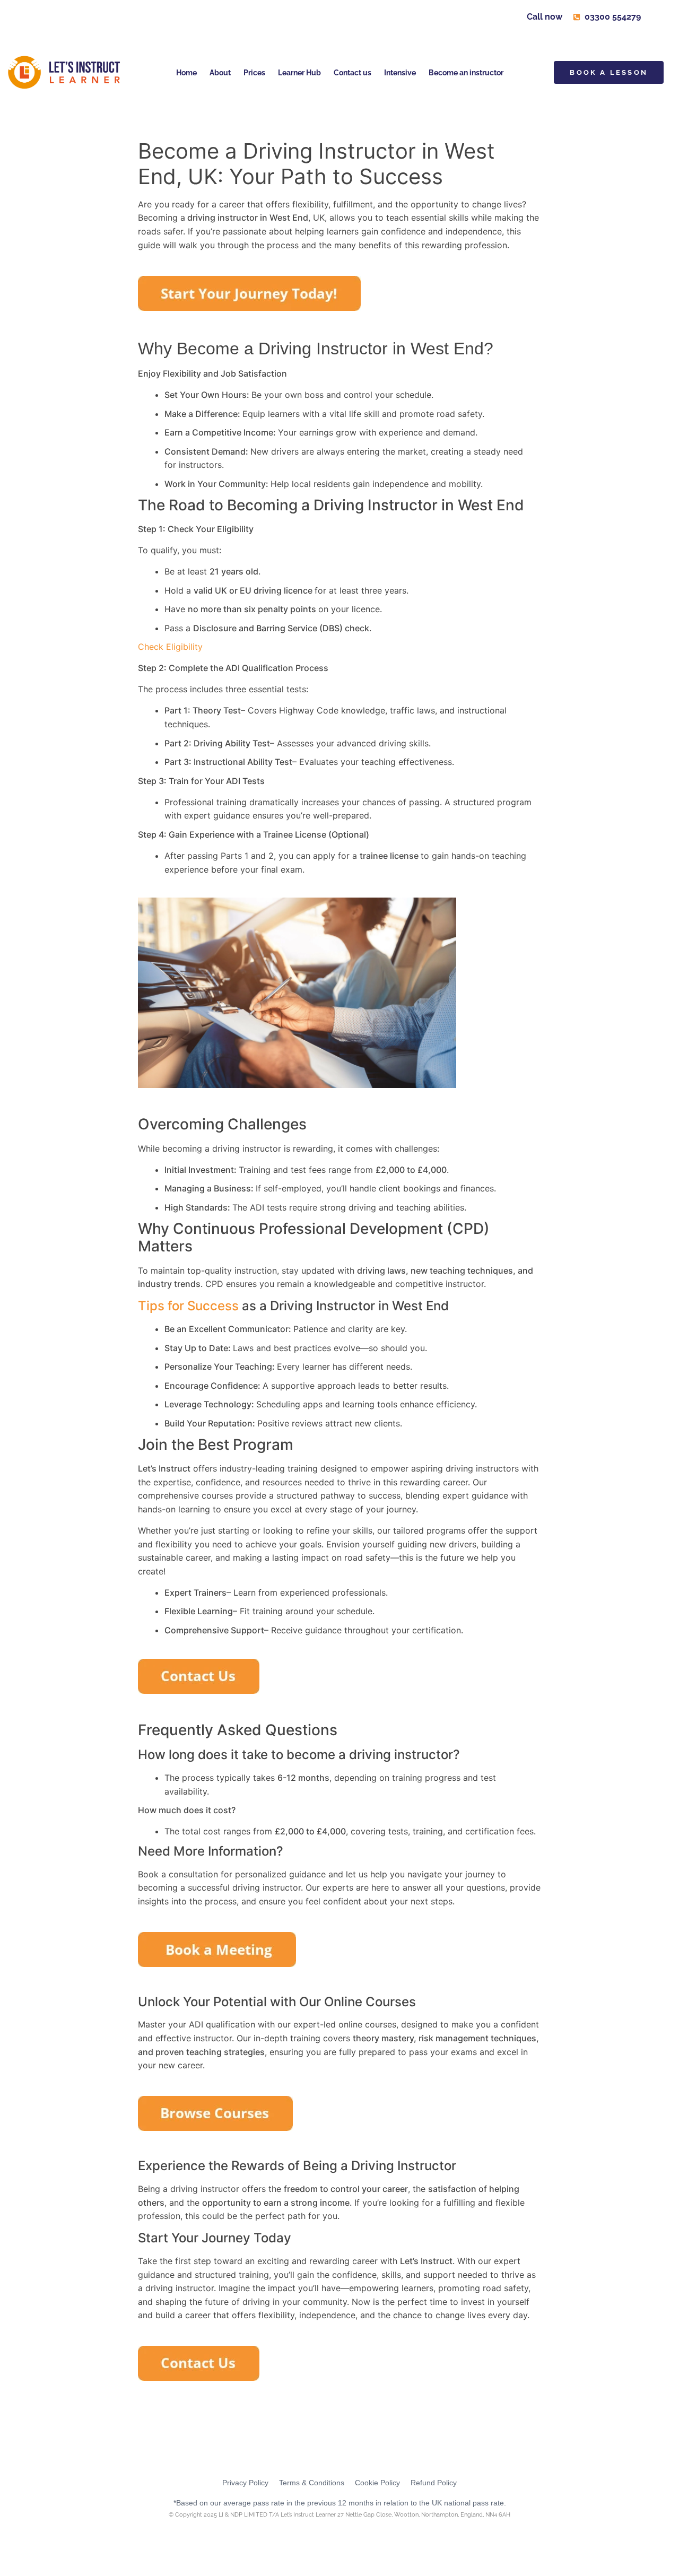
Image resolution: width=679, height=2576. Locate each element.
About (220, 73)
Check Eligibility (170, 647)
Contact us (352, 73)
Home (186, 73)
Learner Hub (299, 73)
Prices (254, 73)
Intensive (400, 73)
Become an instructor (466, 73)
